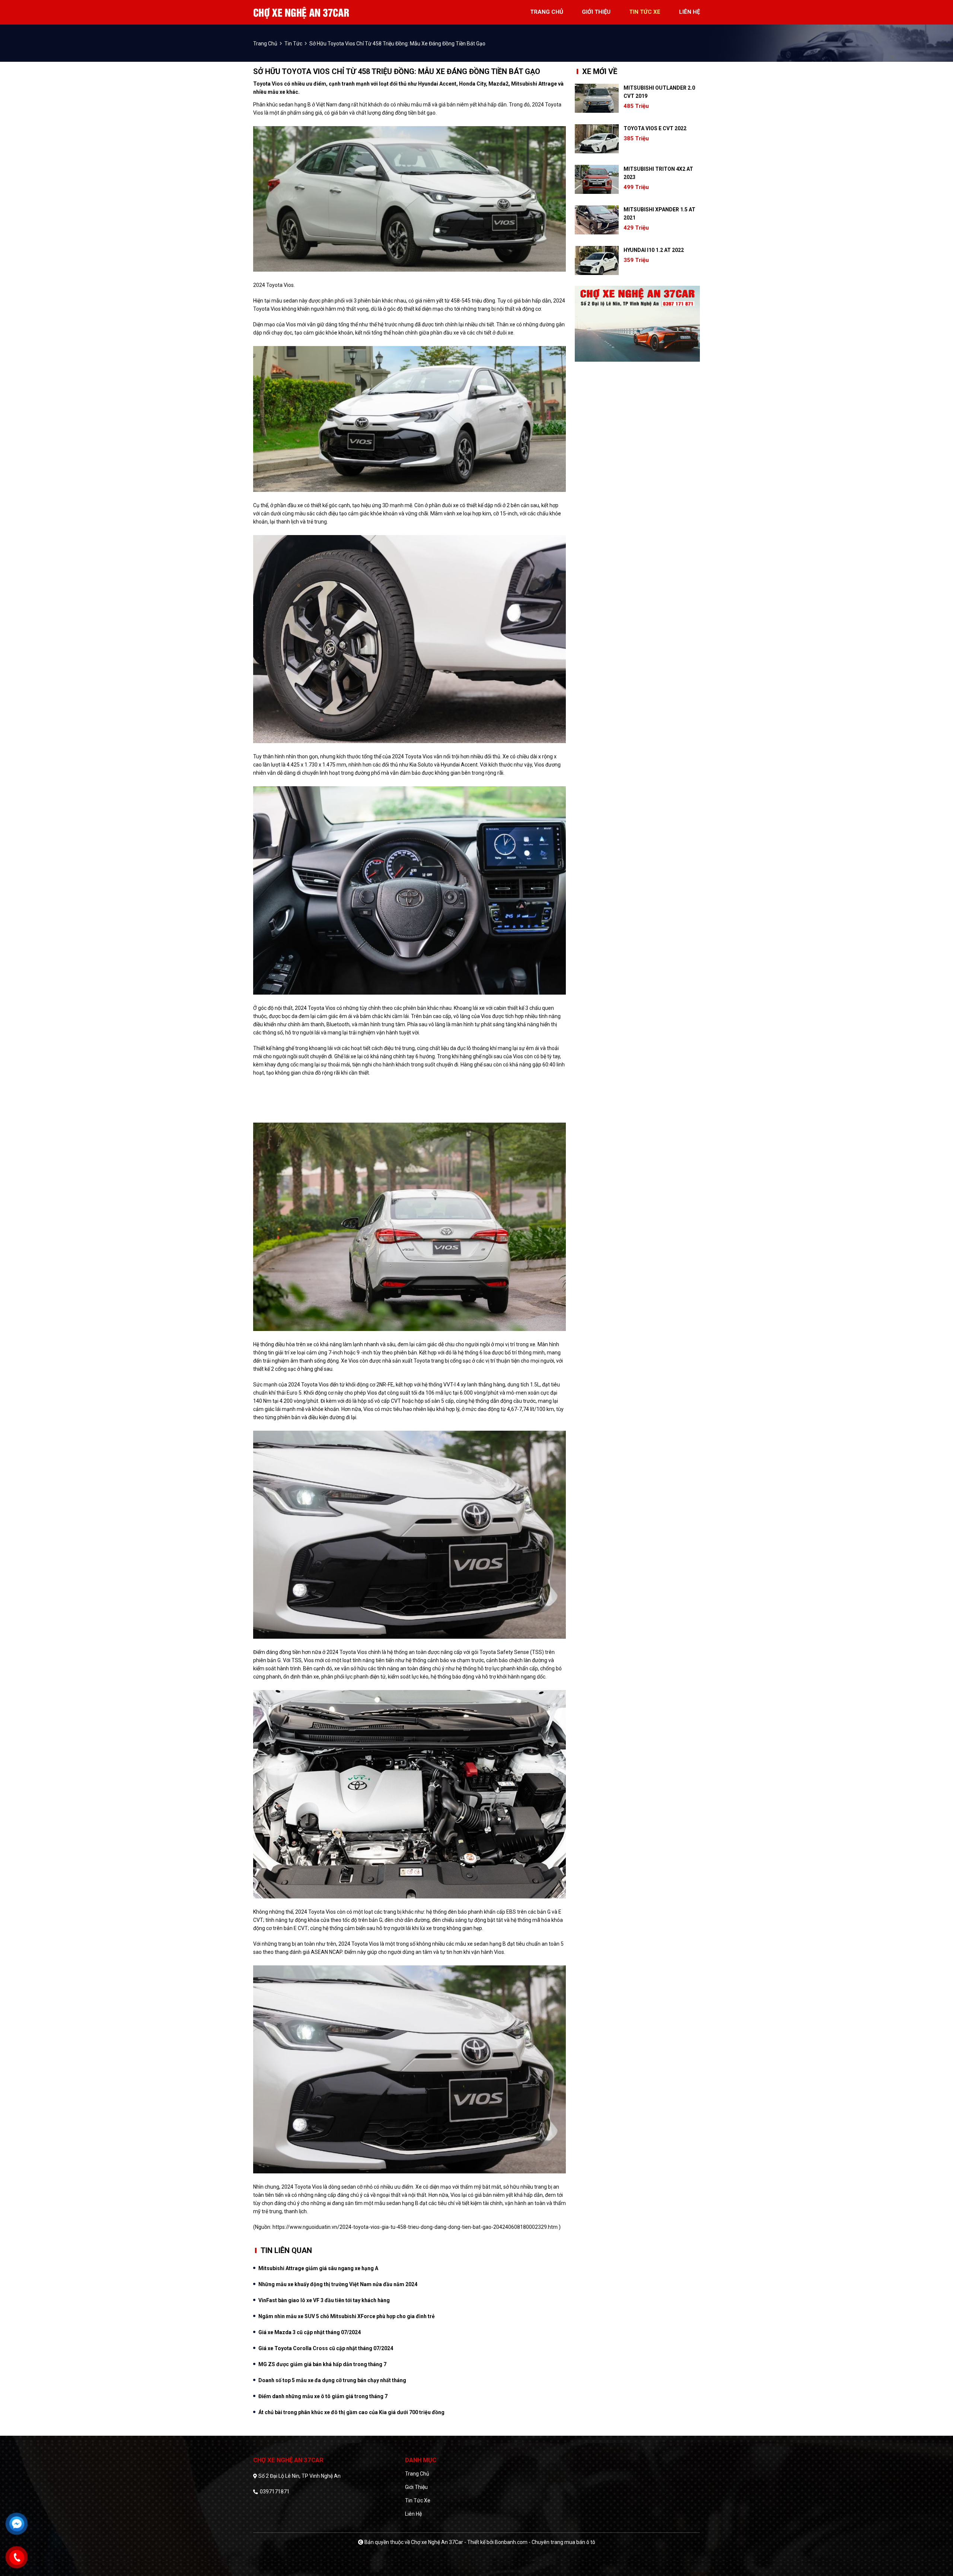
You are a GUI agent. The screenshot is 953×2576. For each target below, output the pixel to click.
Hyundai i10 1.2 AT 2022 (654, 250)
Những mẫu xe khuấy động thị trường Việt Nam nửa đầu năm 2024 (338, 2284)
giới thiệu (596, 12)
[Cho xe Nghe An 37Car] (302, 12)
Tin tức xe (418, 2500)
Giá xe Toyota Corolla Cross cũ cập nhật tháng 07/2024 (326, 2348)
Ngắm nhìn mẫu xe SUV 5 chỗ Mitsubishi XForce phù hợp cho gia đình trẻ (347, 2316)
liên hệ (689, 12)
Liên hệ (413, 2514)
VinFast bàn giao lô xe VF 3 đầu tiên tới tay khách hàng (324, 2300)
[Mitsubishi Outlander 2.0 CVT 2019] (597, 98)
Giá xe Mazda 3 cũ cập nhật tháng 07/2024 (310, 2332)
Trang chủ (417, 2474)
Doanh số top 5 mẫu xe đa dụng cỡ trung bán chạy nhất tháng (332, 2380)
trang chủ (547, 12)
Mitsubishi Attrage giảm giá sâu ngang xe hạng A (318, 2268)
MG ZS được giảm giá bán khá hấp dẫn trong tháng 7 (322, 2364)
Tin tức (293, 44)
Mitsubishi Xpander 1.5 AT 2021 (659, 214)
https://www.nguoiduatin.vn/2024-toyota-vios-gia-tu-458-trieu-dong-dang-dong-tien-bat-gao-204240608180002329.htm (415, 2227)
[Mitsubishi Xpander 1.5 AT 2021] (597, 220)
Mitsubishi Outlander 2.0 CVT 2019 (659, 92)
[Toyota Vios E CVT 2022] (597, 139)
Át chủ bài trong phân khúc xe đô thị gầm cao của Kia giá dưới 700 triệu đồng (351, 2412)
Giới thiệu (416, 2487)
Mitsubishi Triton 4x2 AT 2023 (658, 173)
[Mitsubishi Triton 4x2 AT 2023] (597, 179)
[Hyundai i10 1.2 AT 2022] (597, 260)
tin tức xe (645, 12)
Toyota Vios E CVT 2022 (655, 128)
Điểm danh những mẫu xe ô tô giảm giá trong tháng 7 (323, 2396)
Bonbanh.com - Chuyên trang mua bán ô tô (545, 2542)
